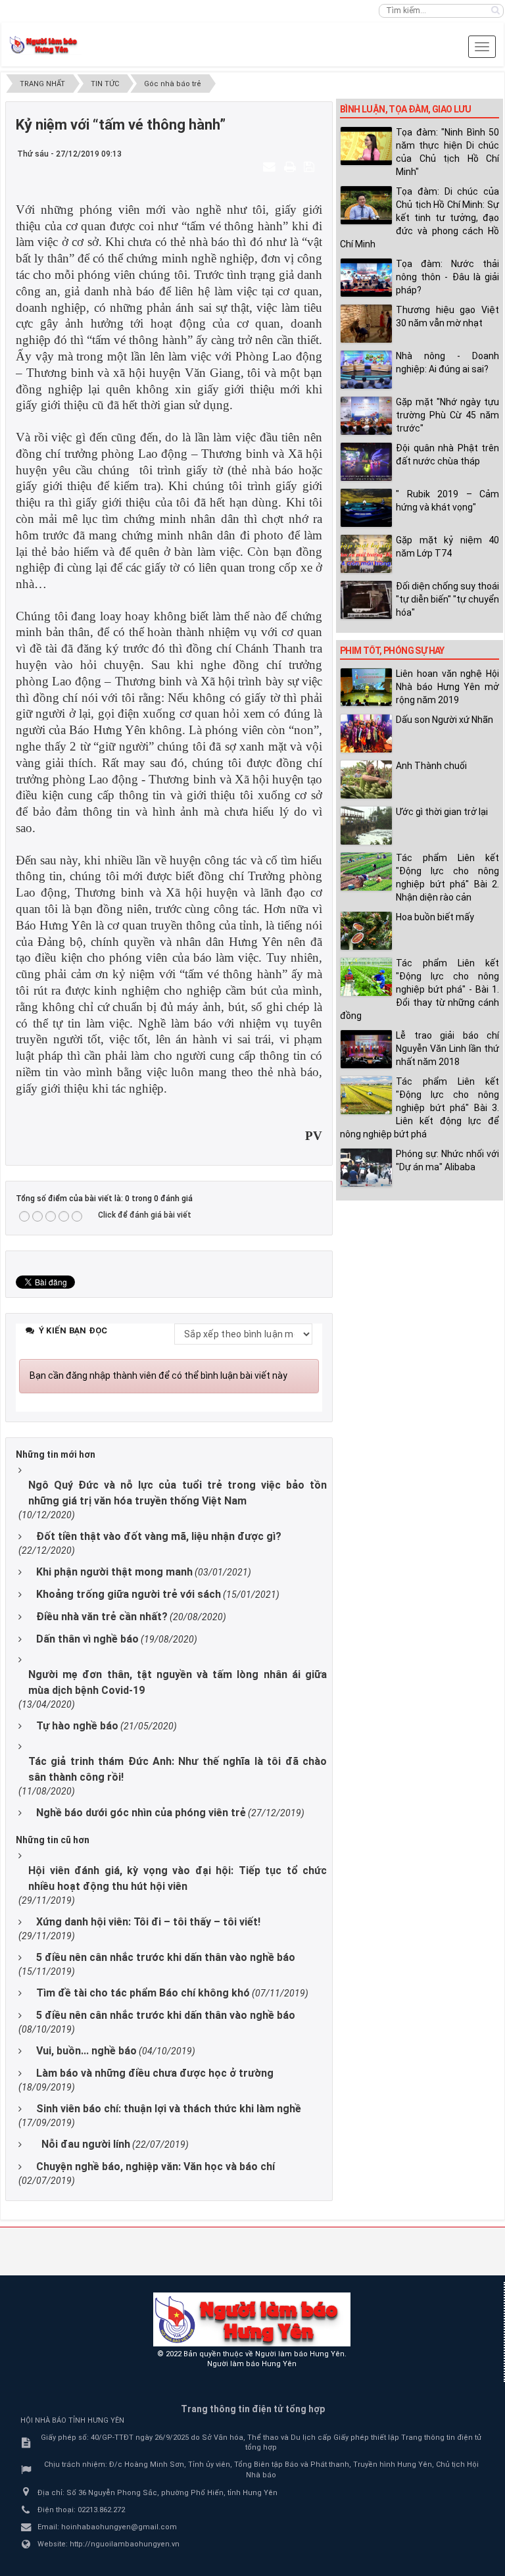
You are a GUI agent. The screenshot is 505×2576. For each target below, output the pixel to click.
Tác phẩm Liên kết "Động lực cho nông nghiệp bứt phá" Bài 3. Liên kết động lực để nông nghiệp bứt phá (420, 1108)
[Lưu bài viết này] (311, 166)
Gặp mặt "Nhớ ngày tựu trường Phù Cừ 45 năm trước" (447, 415)
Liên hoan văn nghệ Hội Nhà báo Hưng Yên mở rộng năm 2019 (447, 687)
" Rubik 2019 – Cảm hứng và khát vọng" (447, 501)
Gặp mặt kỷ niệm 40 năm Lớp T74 (447, 547)
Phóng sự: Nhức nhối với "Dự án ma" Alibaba (447, 1160)
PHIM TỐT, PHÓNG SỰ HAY (392, 651)
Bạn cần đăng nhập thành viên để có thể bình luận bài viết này (158, 1375)
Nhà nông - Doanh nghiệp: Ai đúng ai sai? (447, 362)
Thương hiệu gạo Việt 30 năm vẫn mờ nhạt (447, 316)
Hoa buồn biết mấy (435, 917)
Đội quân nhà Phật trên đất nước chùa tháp (447, 455)
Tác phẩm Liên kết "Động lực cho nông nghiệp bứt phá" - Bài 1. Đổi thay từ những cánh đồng (420, 989)
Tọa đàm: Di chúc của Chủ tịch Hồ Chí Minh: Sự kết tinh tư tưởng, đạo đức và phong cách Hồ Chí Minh (420, 218)
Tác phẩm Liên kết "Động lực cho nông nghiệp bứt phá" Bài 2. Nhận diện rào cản (447, 878)
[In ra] (291, 166)
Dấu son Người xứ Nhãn (445, 720)
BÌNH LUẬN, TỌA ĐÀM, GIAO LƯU (405, 109)
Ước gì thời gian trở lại (442, 812)
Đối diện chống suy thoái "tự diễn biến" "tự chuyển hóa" (447, 599)
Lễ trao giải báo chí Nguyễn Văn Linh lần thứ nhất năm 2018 (447, 1049)
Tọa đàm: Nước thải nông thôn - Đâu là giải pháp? (447, 277)
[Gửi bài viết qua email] (271, 166)
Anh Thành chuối (431, 766)
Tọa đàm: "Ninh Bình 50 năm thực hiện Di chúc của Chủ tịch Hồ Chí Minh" (447, 152)
